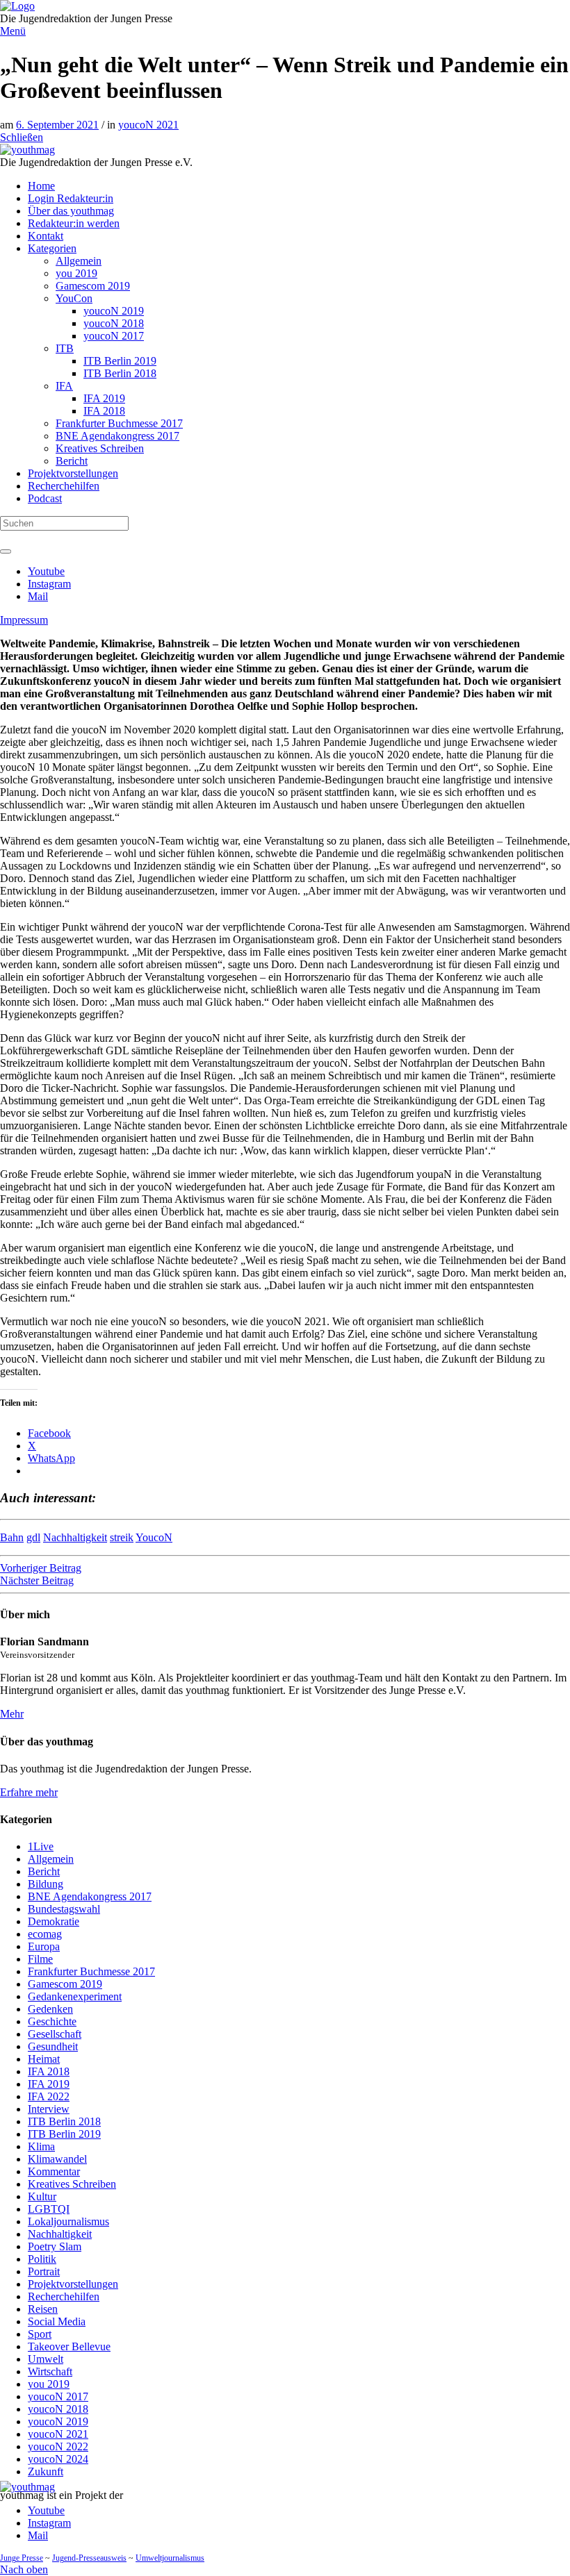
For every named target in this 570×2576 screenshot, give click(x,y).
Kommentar (54, 2171)
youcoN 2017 (58, 2396)
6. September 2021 (57, 125)
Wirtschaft (50, 2371)
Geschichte (52, 2021)
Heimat (44, 2059)
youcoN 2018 (58, 2409)
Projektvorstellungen (73, 2284)
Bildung (46, 1884)
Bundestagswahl (64, 1909)
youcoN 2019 (58, 2421)
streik (122, 1537)
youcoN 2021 (148, 125)
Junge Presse (22, 2558)
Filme (40, 1959)
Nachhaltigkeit (75, 1537)
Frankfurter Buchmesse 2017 (91, 1971)
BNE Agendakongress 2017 (90, 1896)
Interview (49, 2109)
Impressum (24, 620)
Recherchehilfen (64, 2296)
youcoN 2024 (58, 2459)
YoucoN (154, 1537)
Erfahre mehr (29, 1792)
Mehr (12, 1714)
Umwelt (46, 2359)
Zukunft (46, 2471)
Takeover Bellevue (69, 2346)
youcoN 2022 (58, 2446)
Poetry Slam (55, 2246)
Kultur (42, 2196)
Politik (42, 2259)
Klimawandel (57, 2159)
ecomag (45, 1934)
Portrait (44, 2271)
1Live (41, 1846)
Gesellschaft (55, 2034)
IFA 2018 (49, 2071)
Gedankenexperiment (75, 1996)
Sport (40, 2334)
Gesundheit (53, 2046)
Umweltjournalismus (170, 2558)
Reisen (43, 2309)
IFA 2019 (49, 2084)
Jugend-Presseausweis (89, 2558)
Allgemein (51, 1859)
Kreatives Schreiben (72, 2184)
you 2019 (49, 2384)
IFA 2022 (49, 2096)
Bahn (12, 1537)
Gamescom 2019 (65, 1984)
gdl (33, 1537)
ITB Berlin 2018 (64, 2121)
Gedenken (50, 2009)
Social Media (57, 2321)
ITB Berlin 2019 (64, 2134)
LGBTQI (49, 2209)
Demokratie (54, 1921)
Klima (41, 2146)
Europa (44, 1946)
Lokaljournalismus (68, 2221)
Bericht (44, 1871)
